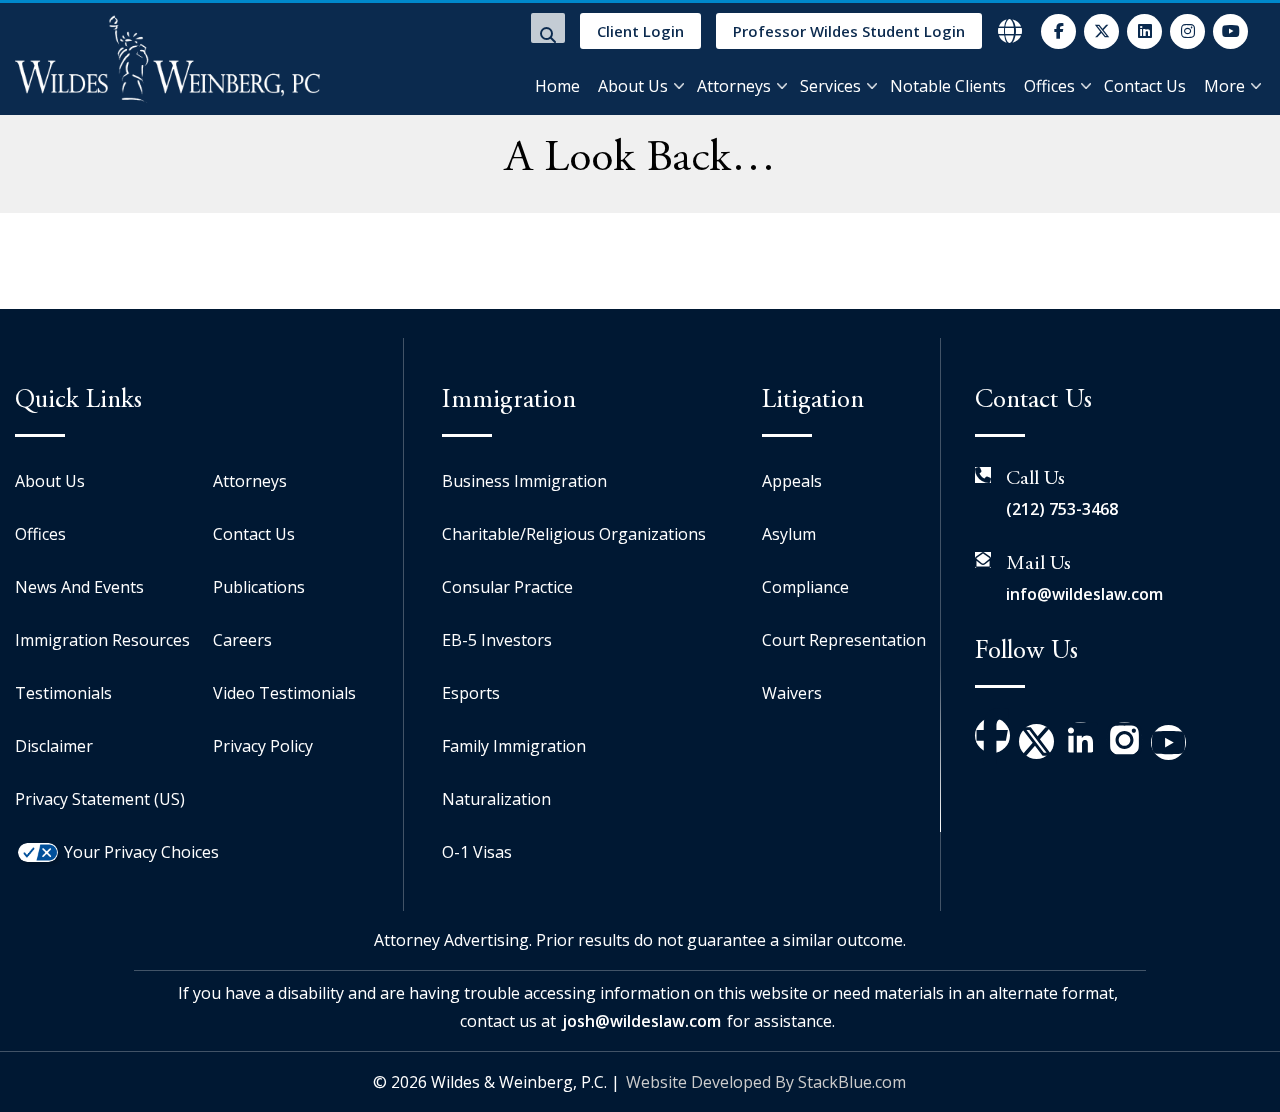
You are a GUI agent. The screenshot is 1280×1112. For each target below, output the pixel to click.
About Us (633, 86)
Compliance (805, 587)
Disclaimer (54, 746)
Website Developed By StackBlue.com (766, 1082)
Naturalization (496, 799)
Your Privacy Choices (141, 852)
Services (830, 86)
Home (557, 86)
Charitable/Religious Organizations (574, 534)
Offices (1049, 86)
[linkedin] (1144, 31)
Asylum (789, 534)
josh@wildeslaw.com (641, 1021)
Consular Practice (507, 587)
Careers (242, 640)
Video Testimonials (284, 693)
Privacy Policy (263, 746)
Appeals (792, 481)
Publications (259, 587)
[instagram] (1187, 31)
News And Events (79, 587)
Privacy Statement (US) (100, 799)
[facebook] (1058, 31)
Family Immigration (514, 746)
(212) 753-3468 (1062, 509)
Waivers (792, 693)
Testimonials (63, 693)
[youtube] (1230, 31)
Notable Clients (948, 86)
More (1224, 86)
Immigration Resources (102, 640)
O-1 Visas (477, 852)
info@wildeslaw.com (1084, 594)
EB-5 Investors (497, 640)
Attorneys (734, 86)
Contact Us (1145, 86)
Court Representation (844, 640)
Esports (471, 693)
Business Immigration (524, 481)
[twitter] (1101, 31)
